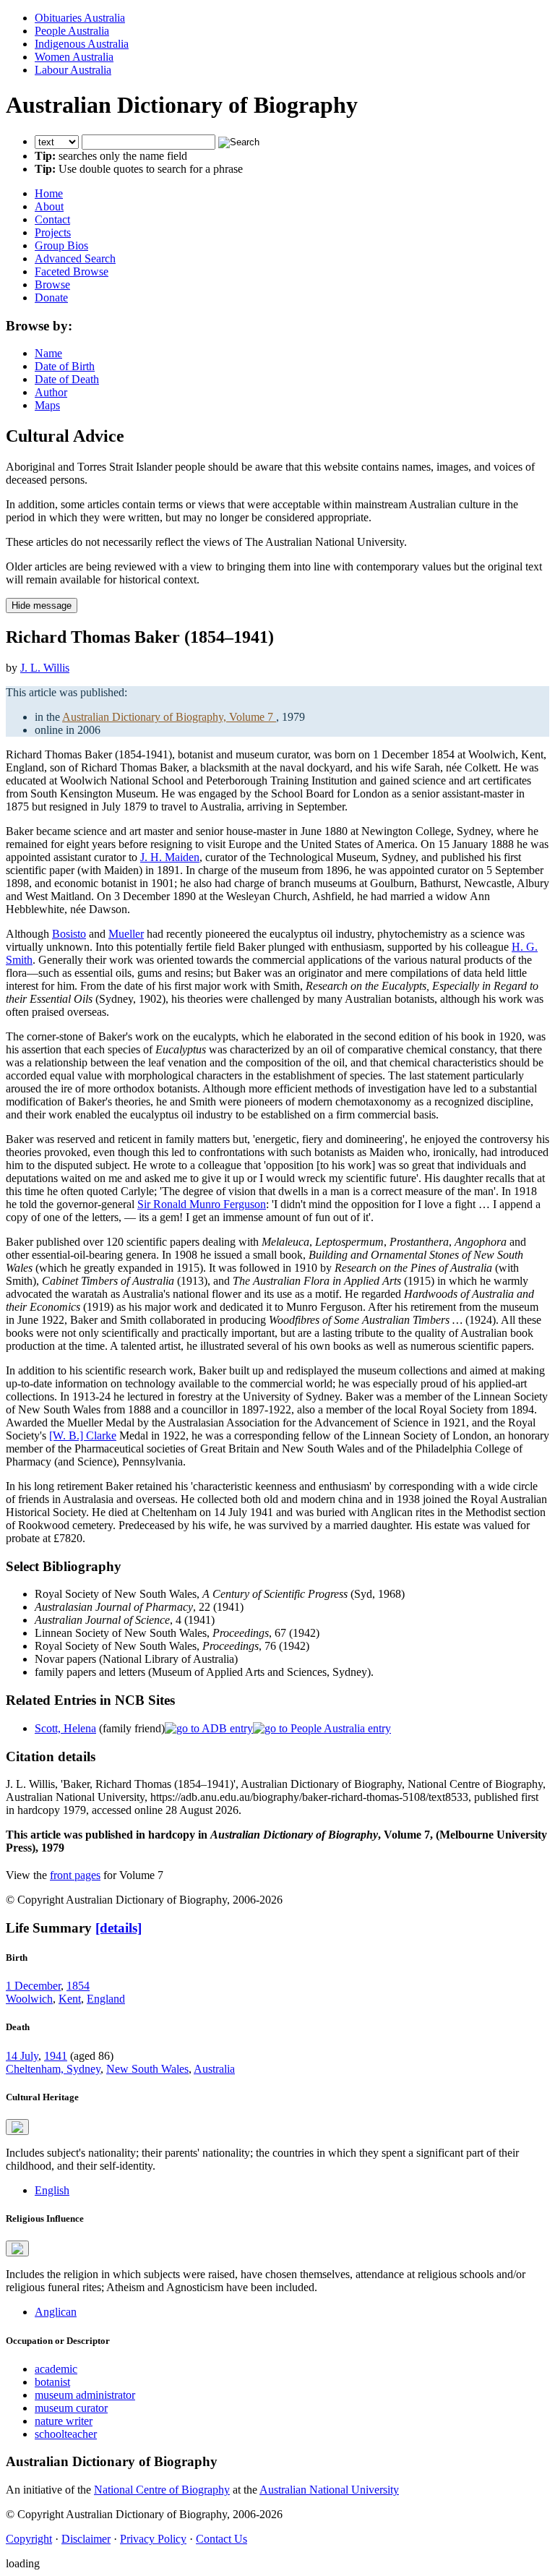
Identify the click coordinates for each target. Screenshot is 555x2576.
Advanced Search (75, 258)
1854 (78, 1986)
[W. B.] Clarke (83, 1435)
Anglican (56, 2312)
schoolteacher (66, 2434)
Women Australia (74, 57)
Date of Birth (65, 366)
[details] (119, 1928)
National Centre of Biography (162, 2490)
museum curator (71, 2408)
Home (49, 193)
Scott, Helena (65, 1728)
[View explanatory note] (17, 2127)
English (52, 2190)
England (106, 1999)
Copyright (29, 2539)
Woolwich (29, 1999)
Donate (51, 298)
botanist (52, 2382)
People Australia (72, 31)
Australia (214, 2069)
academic (56, 2369)
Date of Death (67, 379)
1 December (33, 1986)
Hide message (42, 606)
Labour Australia (73, 70)
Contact (52, 219)
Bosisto (69, 934)
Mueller (126, 934)
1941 (56, 2056)
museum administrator (85, 2395)
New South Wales (147, 2069)
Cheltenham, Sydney (53, 2069)
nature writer (64, 2421)
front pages (75, 1875)
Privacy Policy (153, 2539)
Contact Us (221, 2539)
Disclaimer (86, 2539)
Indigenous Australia (82, 44)
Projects (53, 232)
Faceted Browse (72, 271)
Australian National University (329, 2490)
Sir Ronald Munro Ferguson (202, 1204)
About (49, 206)
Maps (47, 405)
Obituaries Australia (80, 18)
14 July (22, 2056)
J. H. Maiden (170, 857)
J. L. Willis (45, 668)
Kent (70, 1999)
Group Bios (61, 245)
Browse (52, 284)
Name (48, 353)
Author (51, 392)
